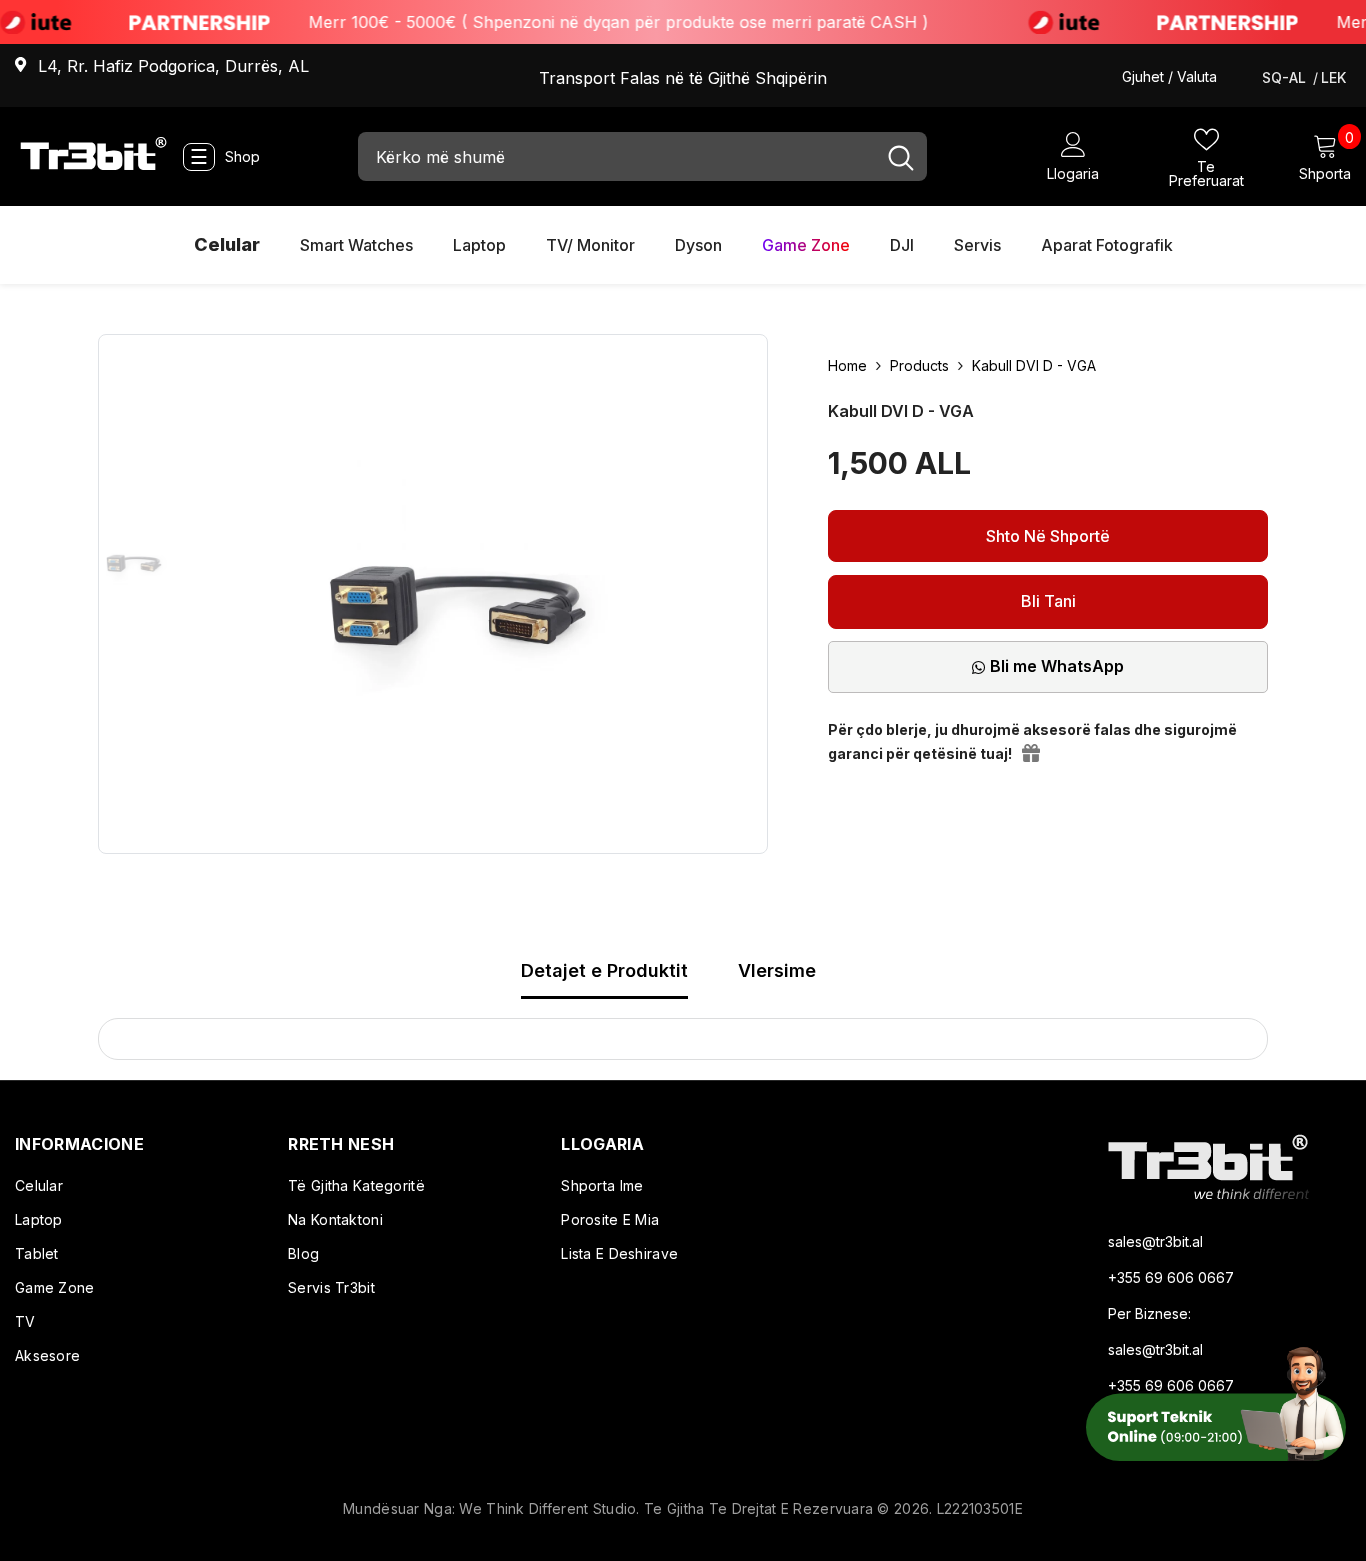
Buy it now (1048, 602)
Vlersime (777, 970)
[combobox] (616, 156)
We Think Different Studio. (551, 1508)
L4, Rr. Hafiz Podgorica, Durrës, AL (173, 66)
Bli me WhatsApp (1057, 666)
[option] (134, 560)
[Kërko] (642, 156)
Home (847, 365)
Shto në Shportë (1048, 536)
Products (919, 365)
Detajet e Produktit (604, 970)
